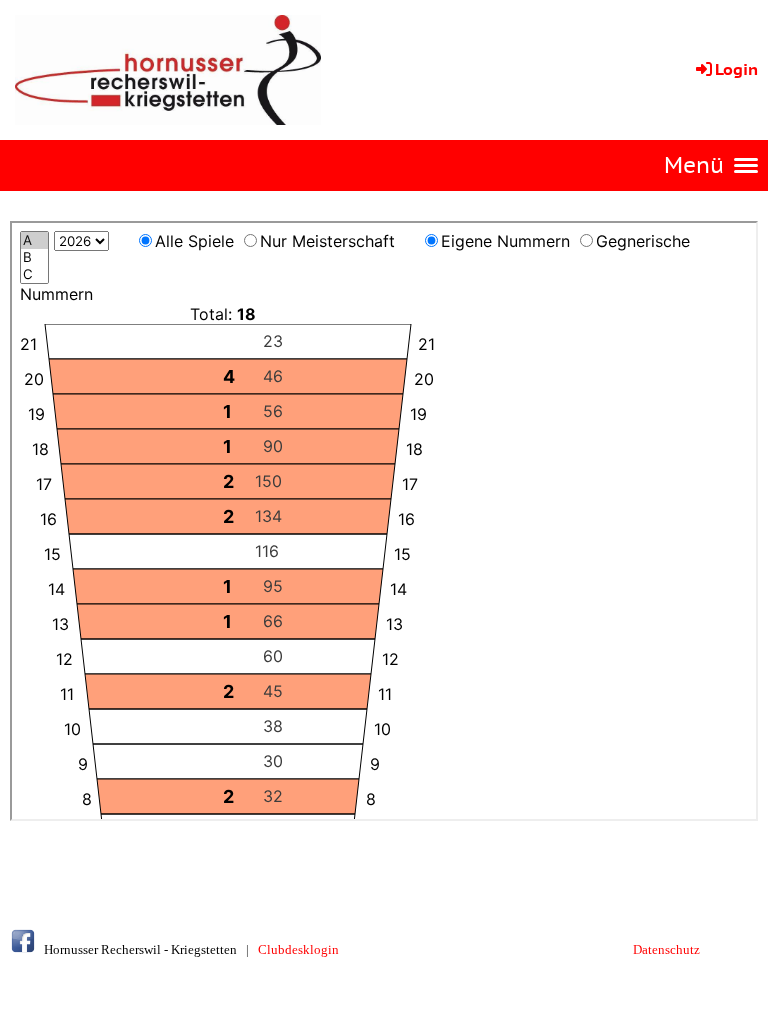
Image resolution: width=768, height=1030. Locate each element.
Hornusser (71, 949)
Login (736, 69)
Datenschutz (666, 949)
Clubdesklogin (298, 949)
